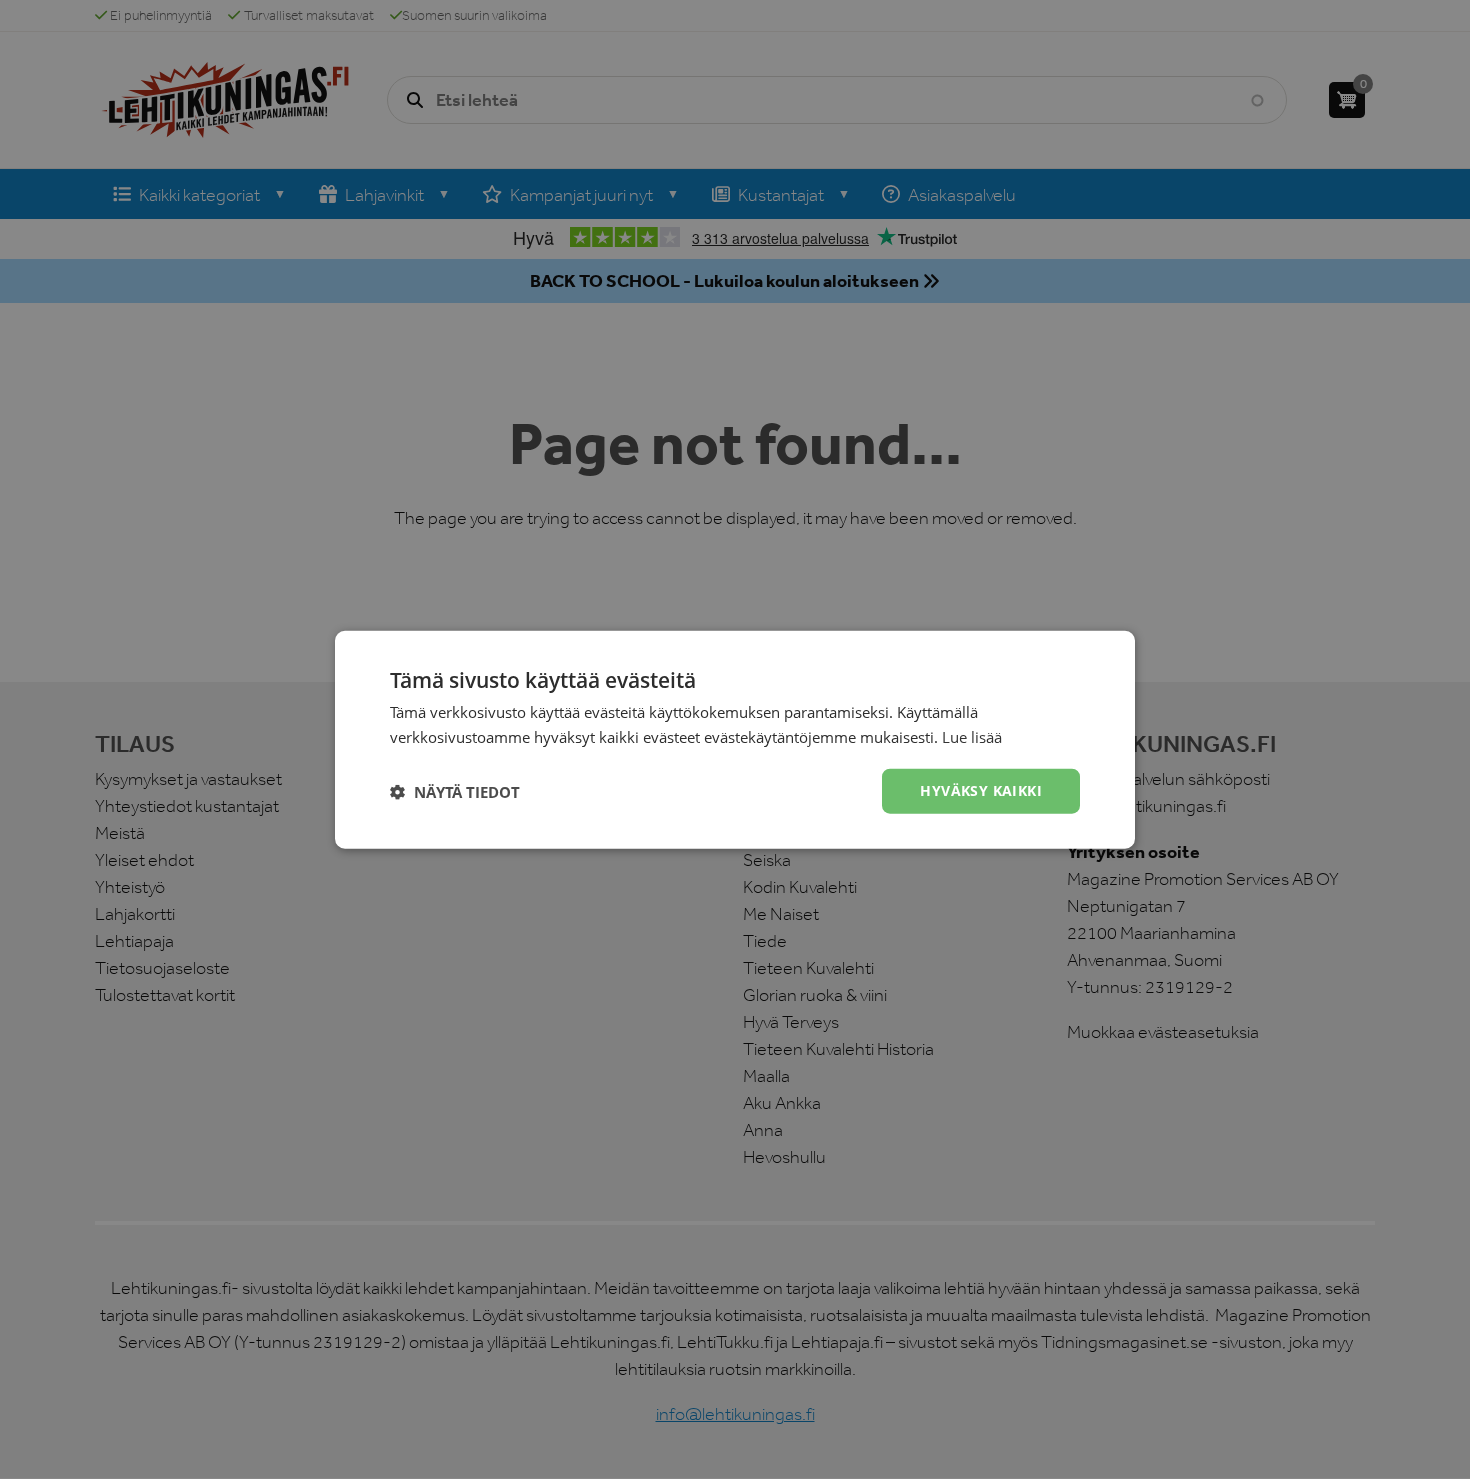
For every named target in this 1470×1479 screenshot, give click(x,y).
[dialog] (735, 739)
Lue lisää (972, 736)
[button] (455, 791)
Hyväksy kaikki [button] (981, 790)
